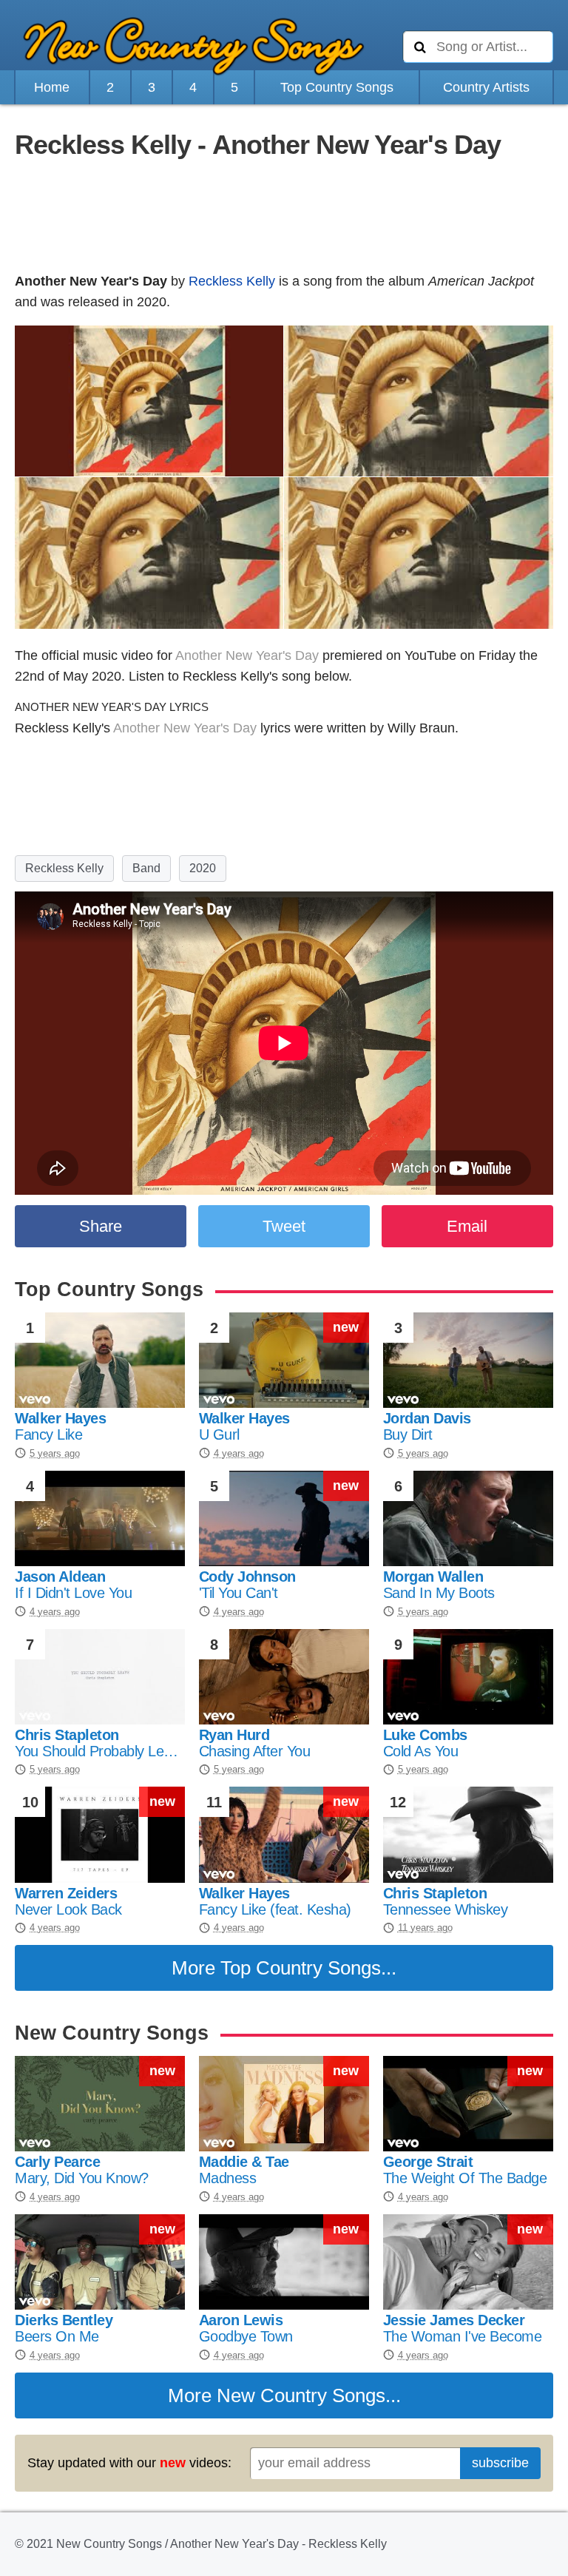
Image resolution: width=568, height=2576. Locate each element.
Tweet (284, 1226)
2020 (203, 868)
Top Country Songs (337, 87)
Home (52, 87)
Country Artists (486, 87)
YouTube (430, 655)
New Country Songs (301, 2395)
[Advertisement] (284, 218)
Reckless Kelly (232, 281)
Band (146, 868)
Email (467, 1226)
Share (101, 1226)
